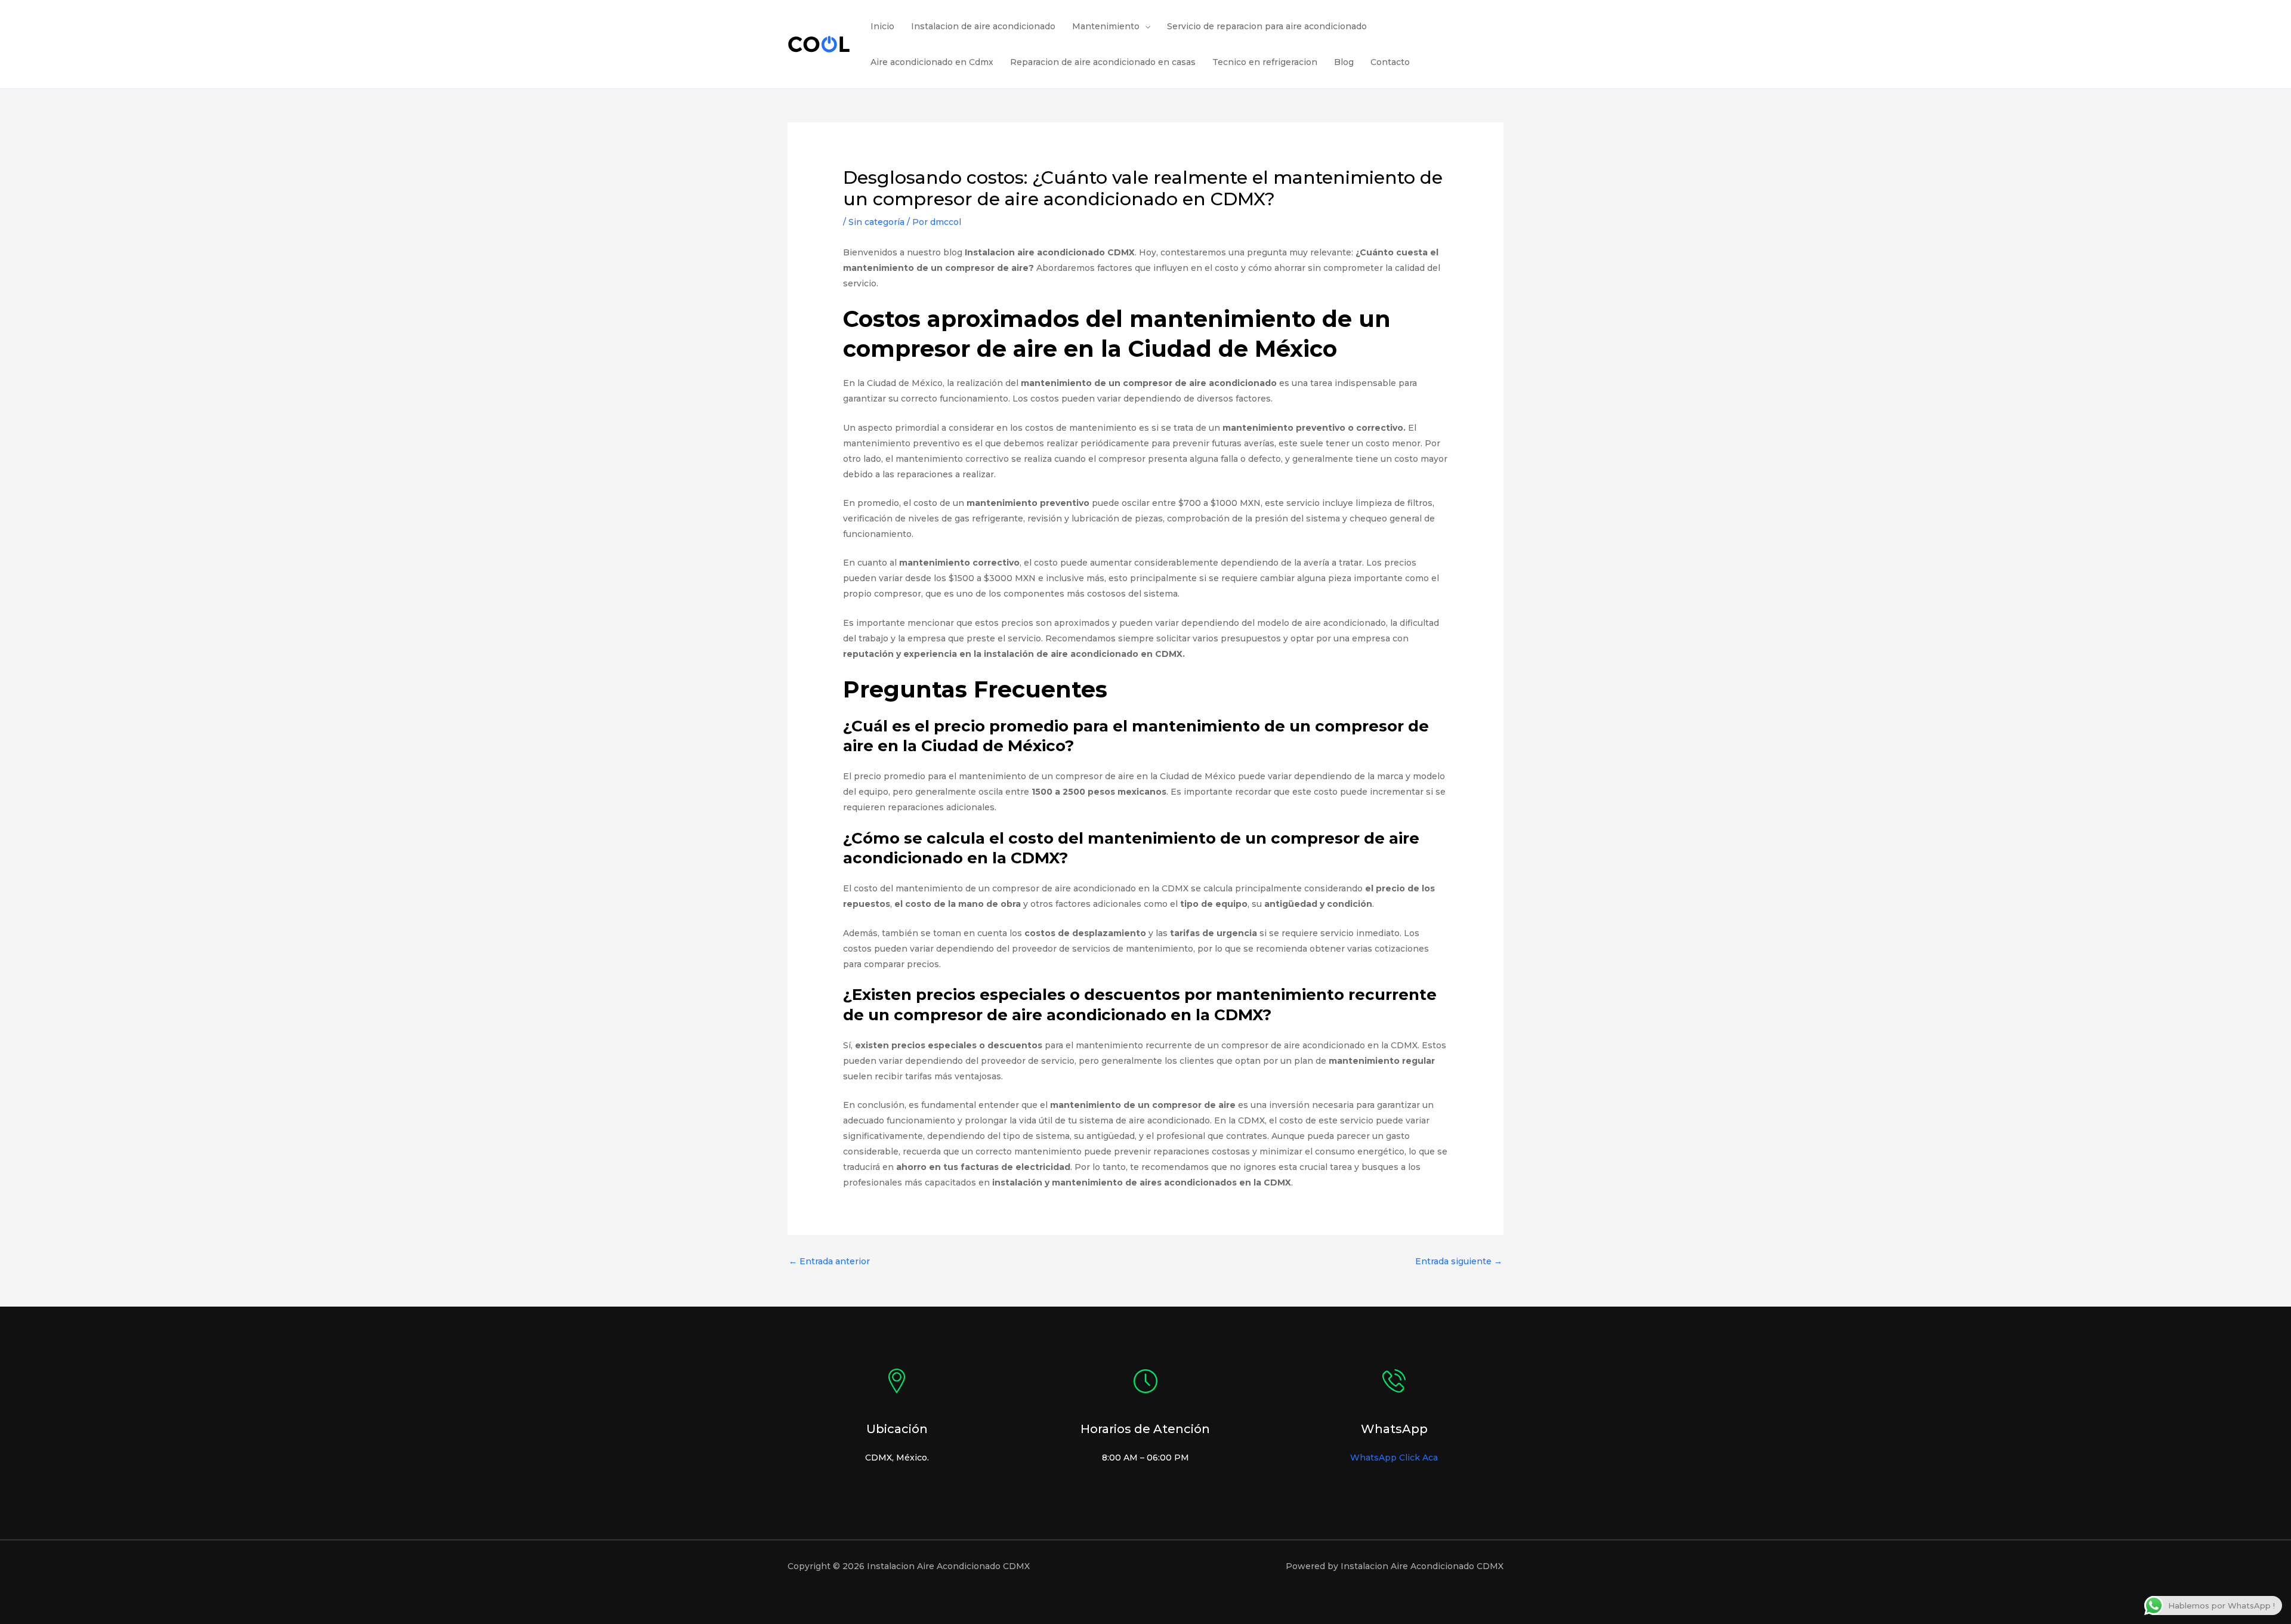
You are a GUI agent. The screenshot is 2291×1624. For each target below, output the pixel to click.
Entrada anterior (829, 1261)
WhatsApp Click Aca (1394, 1458)
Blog (1344, 62)
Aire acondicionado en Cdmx (932, 62)
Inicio (882, 26)
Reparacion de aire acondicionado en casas (1103, 62)
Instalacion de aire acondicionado (983, 26)
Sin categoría (876, 222)
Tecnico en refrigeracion (1265, 62)
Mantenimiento (1106, 26)
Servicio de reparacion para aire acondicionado (1267, 26)
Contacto (1390, 62)
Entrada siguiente (1459, 1261)
